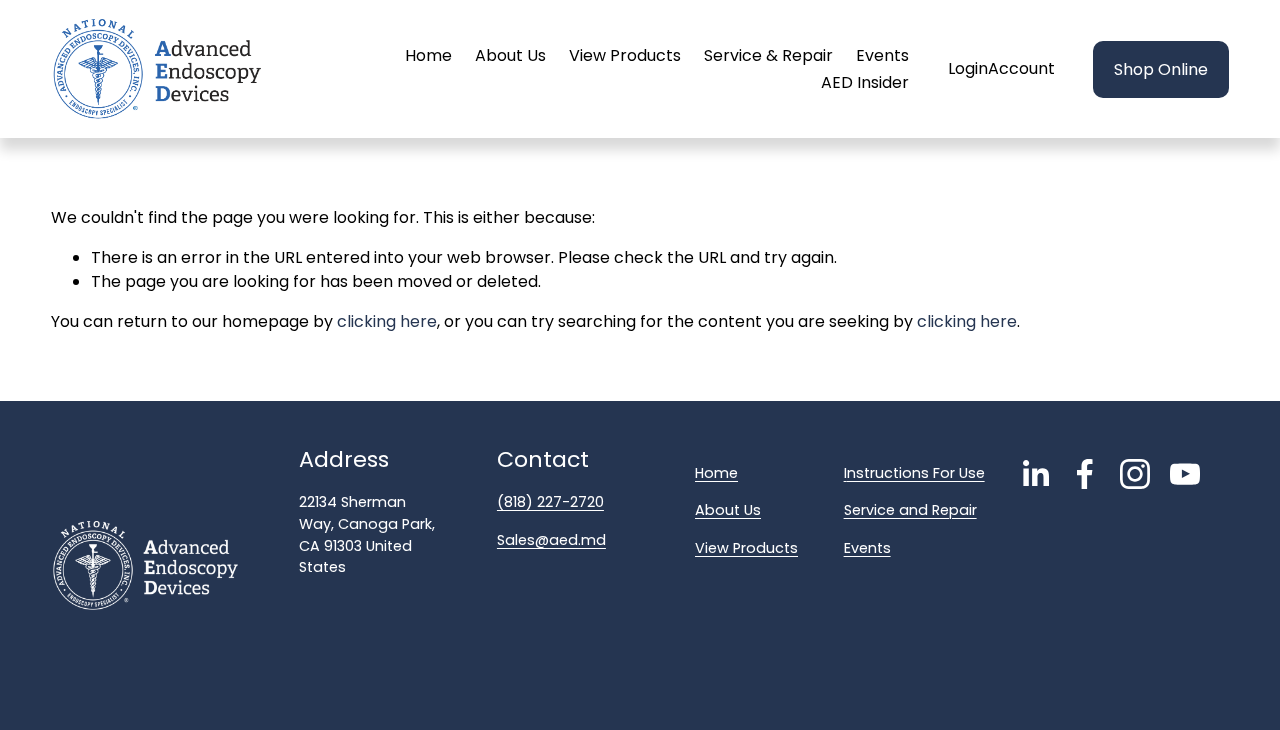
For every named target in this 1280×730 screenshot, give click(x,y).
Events (882, 55)
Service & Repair (768, 55)
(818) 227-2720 (550, 502)
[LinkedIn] (1035, 474)
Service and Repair (910, 510)
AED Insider (865, 82)
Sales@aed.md (551, 540)
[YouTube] (1185, 474)
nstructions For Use (916, 473)
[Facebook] (1085, 474)
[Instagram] (1135, 474)
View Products (625, 55)
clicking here (387, 321)
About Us (510, 55)
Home (428, 55)
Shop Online (1161, 69)
